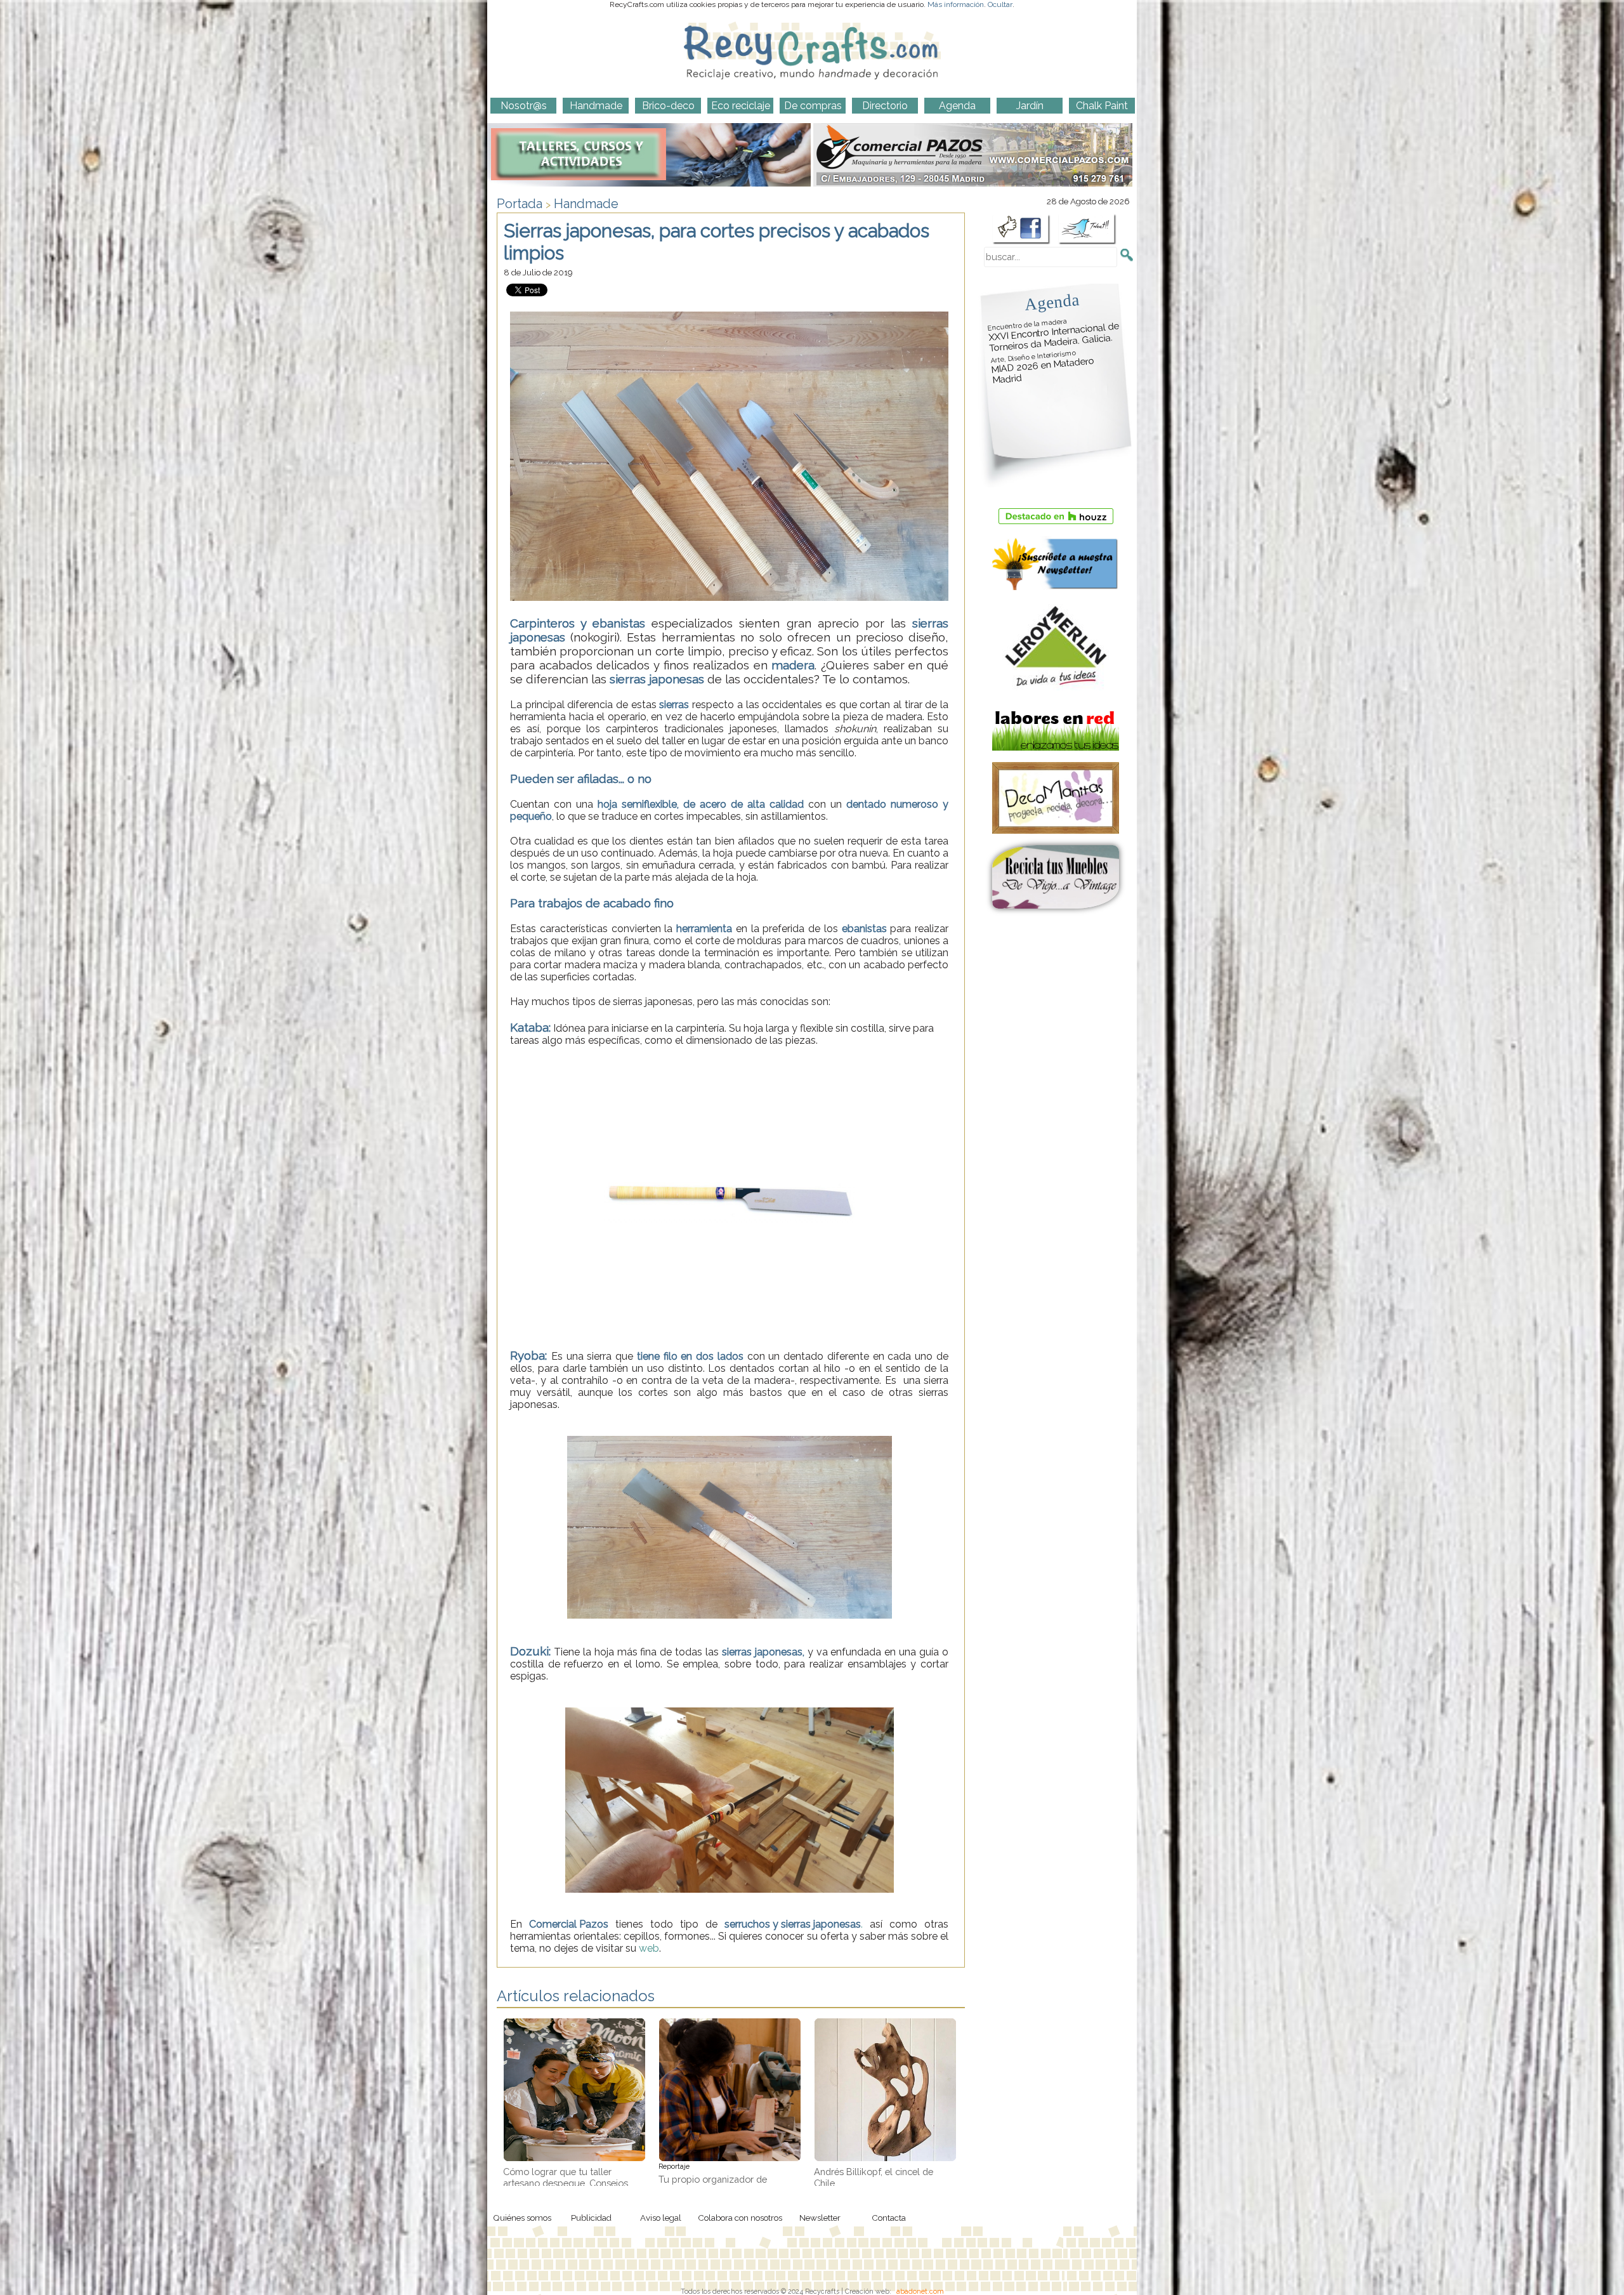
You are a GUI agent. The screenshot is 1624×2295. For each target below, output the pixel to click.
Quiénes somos (522, 2218)
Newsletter (820, 2218)
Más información (956, 4)
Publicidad (591, 2218)
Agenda (1052, 302)
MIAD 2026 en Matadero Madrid (1042, 367)
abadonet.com (920, 2291)
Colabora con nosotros (740, 2218)
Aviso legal (661, 2218)
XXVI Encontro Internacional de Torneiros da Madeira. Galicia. (1054, 335)
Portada (520, 204)
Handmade (586, 204)
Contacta (889, 2218)
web (649, 1948)
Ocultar (1000, 4)
